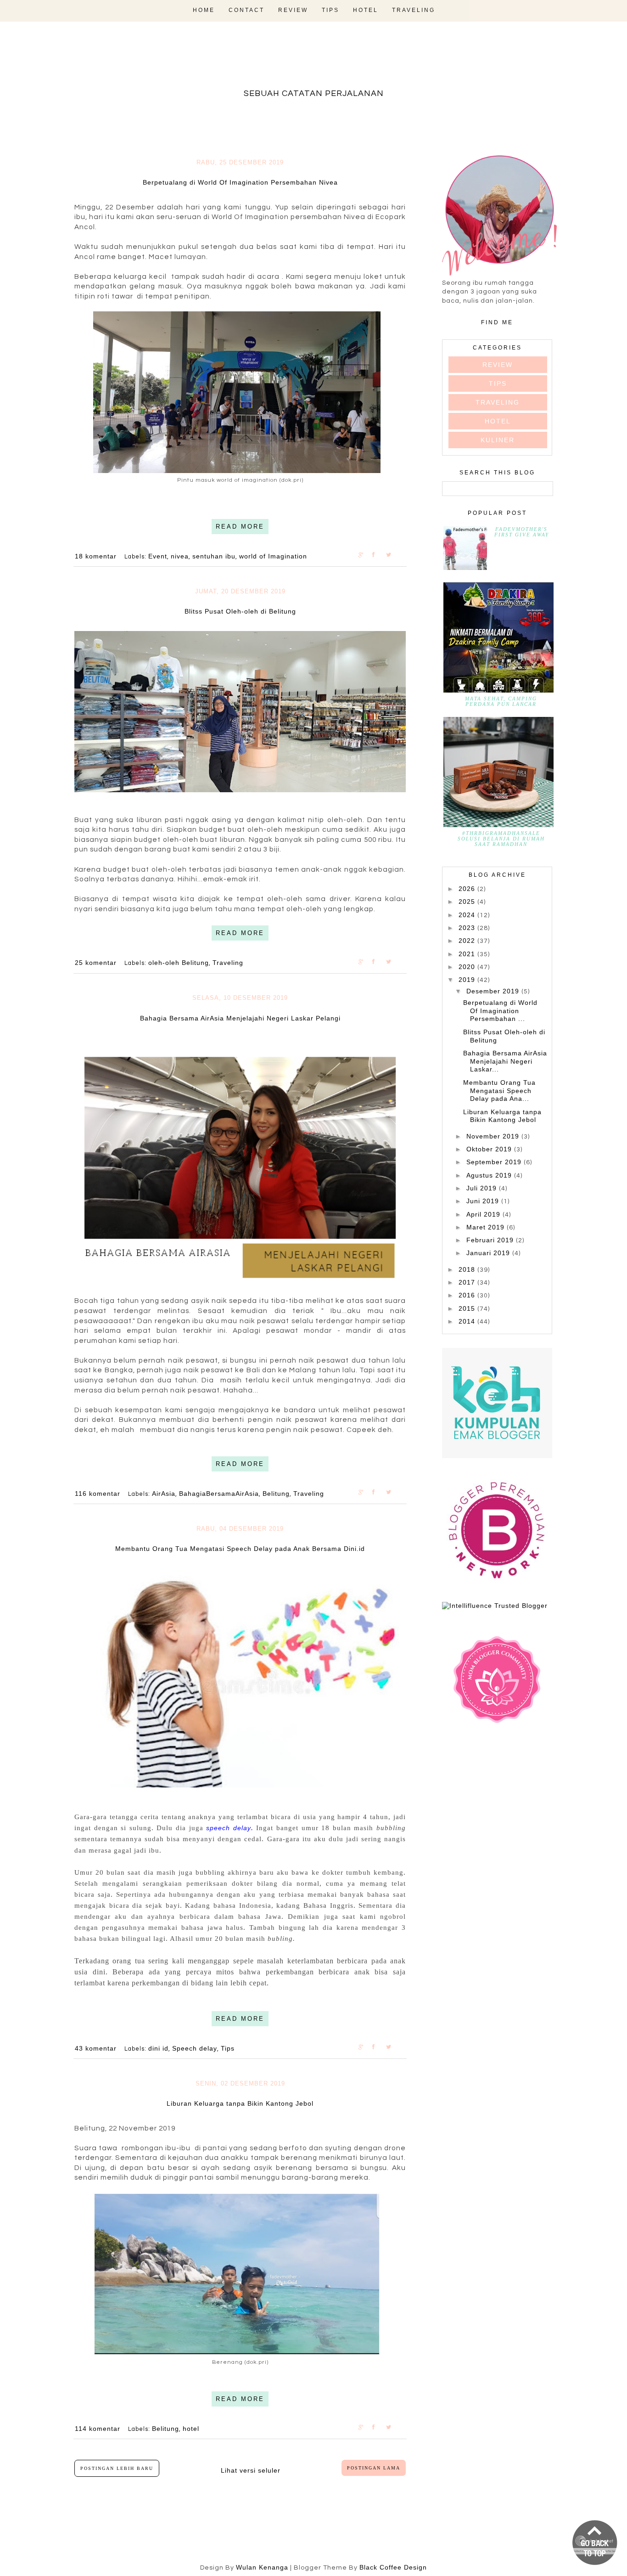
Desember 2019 (494, 991)
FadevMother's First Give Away (522, 532)
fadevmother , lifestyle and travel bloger (314, 63)
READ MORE (240, 527)
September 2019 (495, 1162)
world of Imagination (273, 556)
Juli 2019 (483, 1188)
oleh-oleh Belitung (179, 963)
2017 (468, 1282)
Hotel (366, 10)
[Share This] (365, 554)
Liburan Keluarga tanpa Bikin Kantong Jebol (240, 2103)
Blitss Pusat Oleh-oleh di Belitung (240, 611)
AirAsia (164, 1494)
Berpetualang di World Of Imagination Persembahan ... (500, 1011)
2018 (468, 1269)
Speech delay (195, 2048)
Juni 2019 (484, 1201)
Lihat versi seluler (251, 2470)
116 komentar (99, 1494)
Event (158, 556)
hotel (191, 2429)
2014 (468, 1321)
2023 (468, 928)
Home (204, 10)
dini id (158, 2048)
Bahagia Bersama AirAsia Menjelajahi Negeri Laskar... (505, 1061)
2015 (468, 1308)
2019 (468, 980)
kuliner (498, 440)
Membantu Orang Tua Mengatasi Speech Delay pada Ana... (499, 1091)
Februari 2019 (491, 1240)
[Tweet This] (393, 554)
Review (293, 10)
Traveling (414, 10)
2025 (468, 902)
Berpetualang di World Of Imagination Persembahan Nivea (240, 182)
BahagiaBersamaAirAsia (219, 1494)
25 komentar (97, 963)
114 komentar (99, 2429)
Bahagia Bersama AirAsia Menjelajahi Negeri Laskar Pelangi (240, 1018)
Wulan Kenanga (262, 2567)
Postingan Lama (374, 2468)
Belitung (276, 1494)
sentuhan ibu (214, 556)
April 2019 (484, 1214)
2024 (468, 915)
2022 (468, 941)
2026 (468, 889)
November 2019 (494, 1136)
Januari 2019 (489, 1253)
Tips (330, 10)
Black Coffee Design (393, 2567)
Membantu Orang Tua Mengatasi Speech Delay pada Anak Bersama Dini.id (240, 1549)
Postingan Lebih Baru (117, 2468)
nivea (180, 556)
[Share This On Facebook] (379, 554)
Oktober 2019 (490, 1149)
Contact (246, 10)
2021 (468, 954)
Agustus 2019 (490, 1175)
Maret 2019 (487, 1227)
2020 (468, 967)
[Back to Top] (595, 2543)
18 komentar (97, 556)
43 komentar (97, 2048)
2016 (468, 1295)
